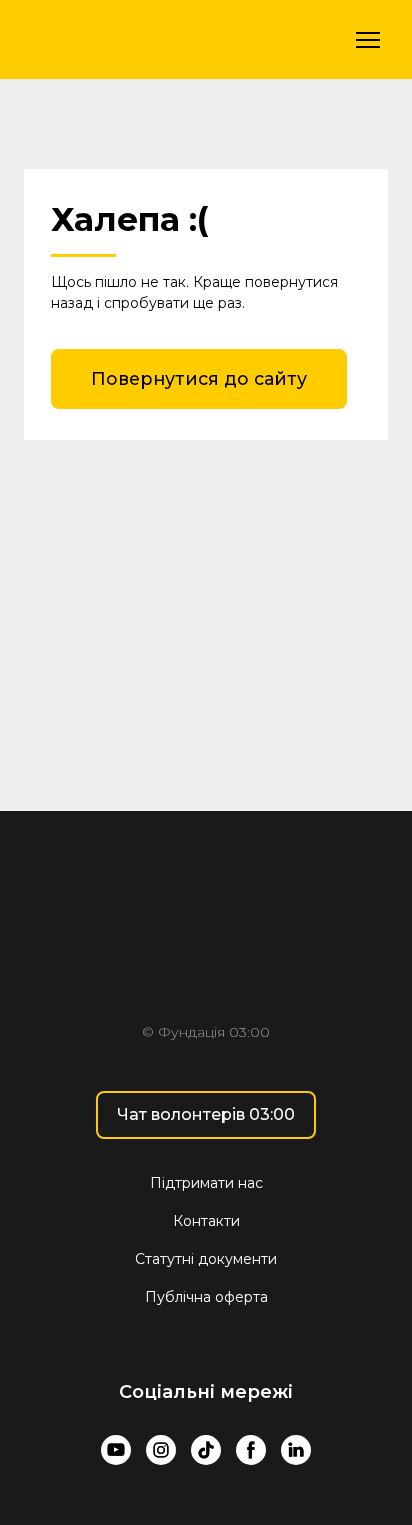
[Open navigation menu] (368, 40)
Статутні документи (206, 1259)
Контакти (206, 1221)
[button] (199, 379)
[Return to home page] (136, 39)
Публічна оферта (206, 1297)
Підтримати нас (206, 1183)
